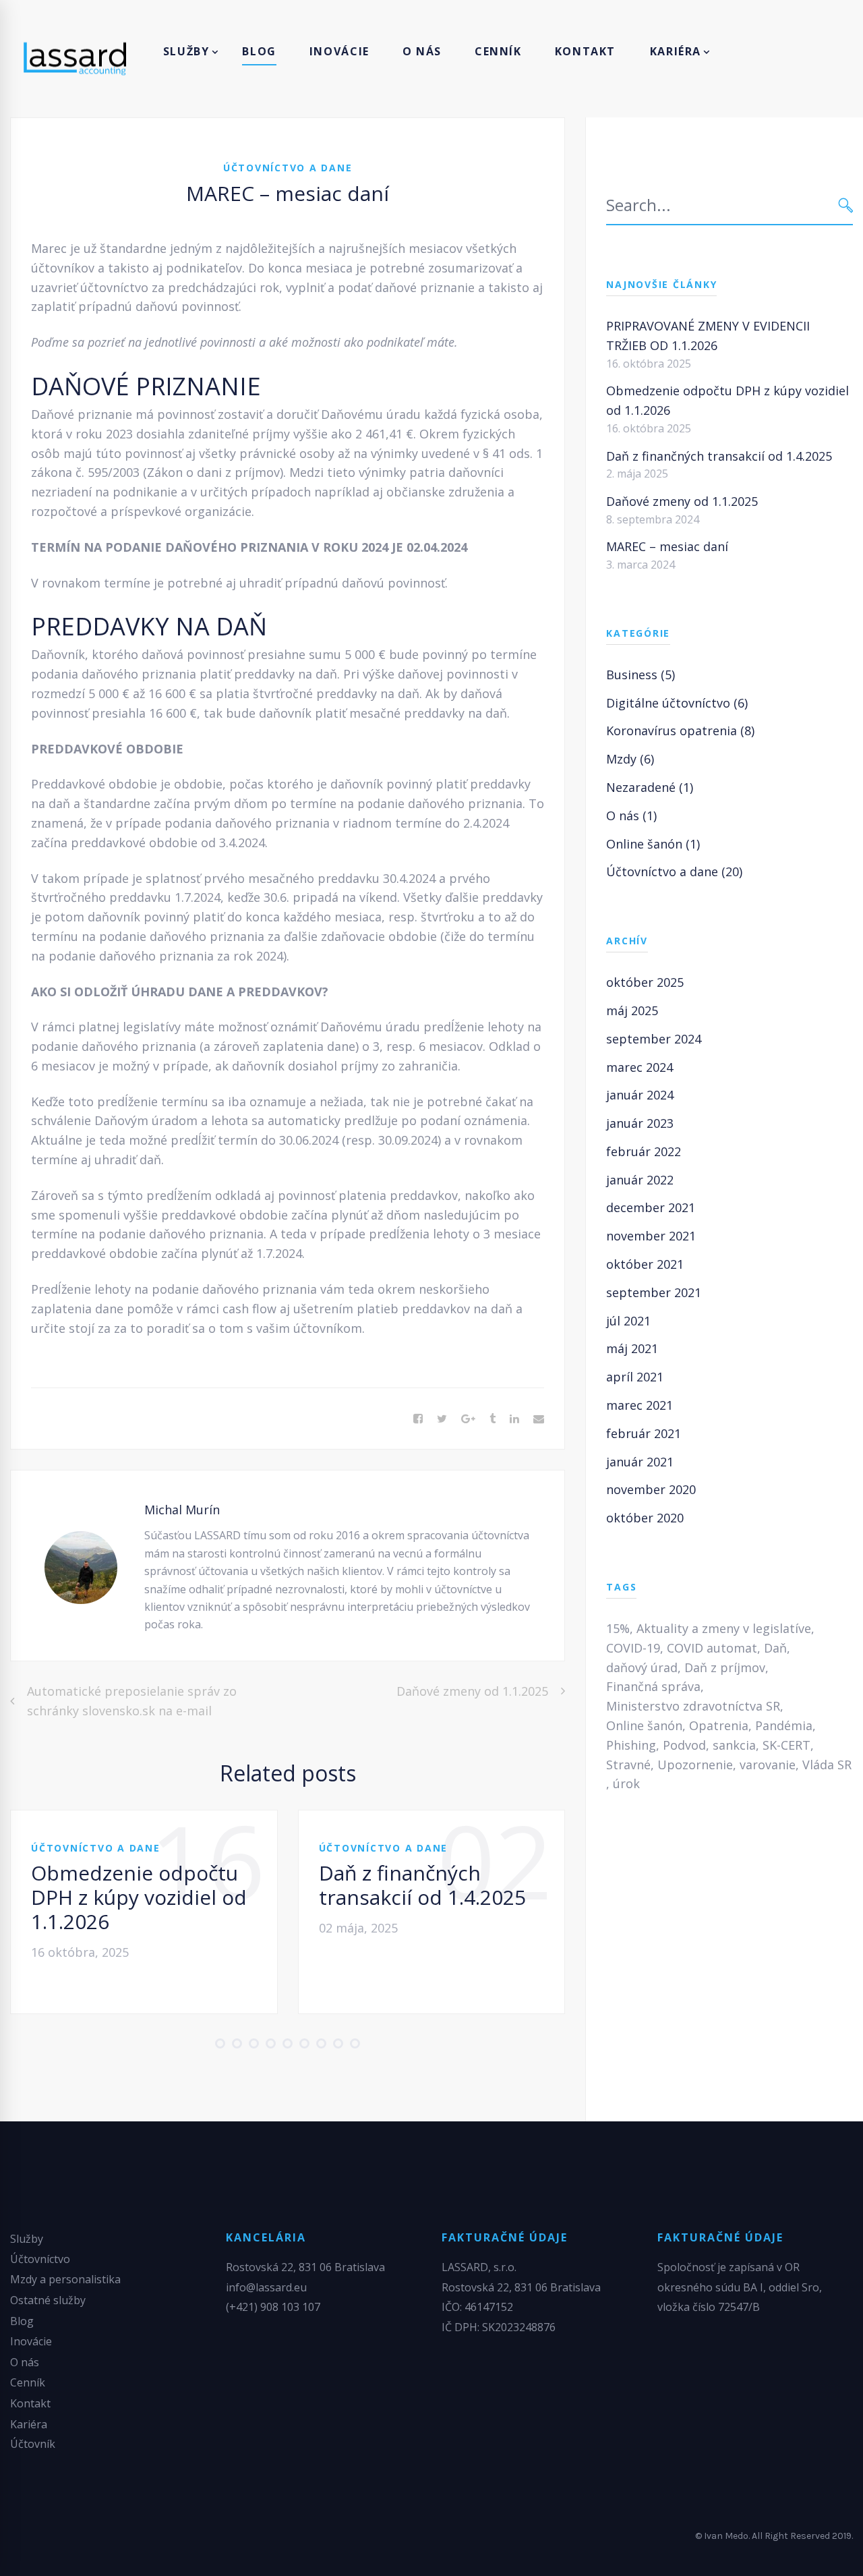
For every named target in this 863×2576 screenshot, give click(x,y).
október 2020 (645, 1518)
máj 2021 (632, 1348)
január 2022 (640, 1180)
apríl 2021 (635, 1377)
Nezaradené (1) (650, 787)
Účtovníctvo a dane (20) (674, 871)
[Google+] (468, 1419)
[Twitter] (442, 1419)
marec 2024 (639, 1067)
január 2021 (640, 1462)
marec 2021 (639, 1405)
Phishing (631, 1745)
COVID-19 (633, 1648)
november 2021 (651, 1236)
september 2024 (654, 1039)
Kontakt (30, 2403)
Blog (22, 2321)
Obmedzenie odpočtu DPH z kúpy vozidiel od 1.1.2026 (139, 1897)
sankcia (734, 1745)
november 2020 (651, 1489)
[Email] (539, 1419)
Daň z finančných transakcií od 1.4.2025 (422, 1885)
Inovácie (31, 2341)
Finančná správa (653, 1686)
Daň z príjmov (725, 1667)
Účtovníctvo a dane (288, 168)
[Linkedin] (514, 1419)
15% (618, 1628)
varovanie (768, 1765)
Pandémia (784, 1725)
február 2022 (644, 1151)
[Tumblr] (493, 1419)
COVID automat (712, 1648)
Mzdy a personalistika (65, 2279)
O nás (25, 2362)
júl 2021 (628, 1321)
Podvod (684, 1745)
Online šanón (644, 1725)
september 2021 (654, 1292)
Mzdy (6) (630, 759)
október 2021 (645, 1264)
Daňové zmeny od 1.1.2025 (472, 1691)
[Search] (846, 205)
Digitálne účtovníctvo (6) (677, 703)
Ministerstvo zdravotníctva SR (693, 1706)
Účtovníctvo (40, 2259)
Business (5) (641, 675)
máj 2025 (632, 1010)
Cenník (28, 2382)
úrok (626, 1783)
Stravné (628, 1765)
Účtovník (33, 2444)
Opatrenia (719, 1725)
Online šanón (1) (653, 844)
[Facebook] (418, 1419)
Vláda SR (827, 1765)
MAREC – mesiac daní (667, 546)
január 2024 (640, 1095)
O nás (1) (631, 815)
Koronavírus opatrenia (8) (680, 731)
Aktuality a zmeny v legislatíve (724, 1628)
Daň (775, 1648)
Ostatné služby (48, 2300)
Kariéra (29, 2424)
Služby (27, 2239)
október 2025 (645, 982)
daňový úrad (642, 1667)
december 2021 (651, 1207)
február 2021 (644, 1433)
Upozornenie (695, 1765)
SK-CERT (786, 1745)
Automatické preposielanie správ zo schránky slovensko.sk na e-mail (132, 1701)
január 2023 (640, 1123)
